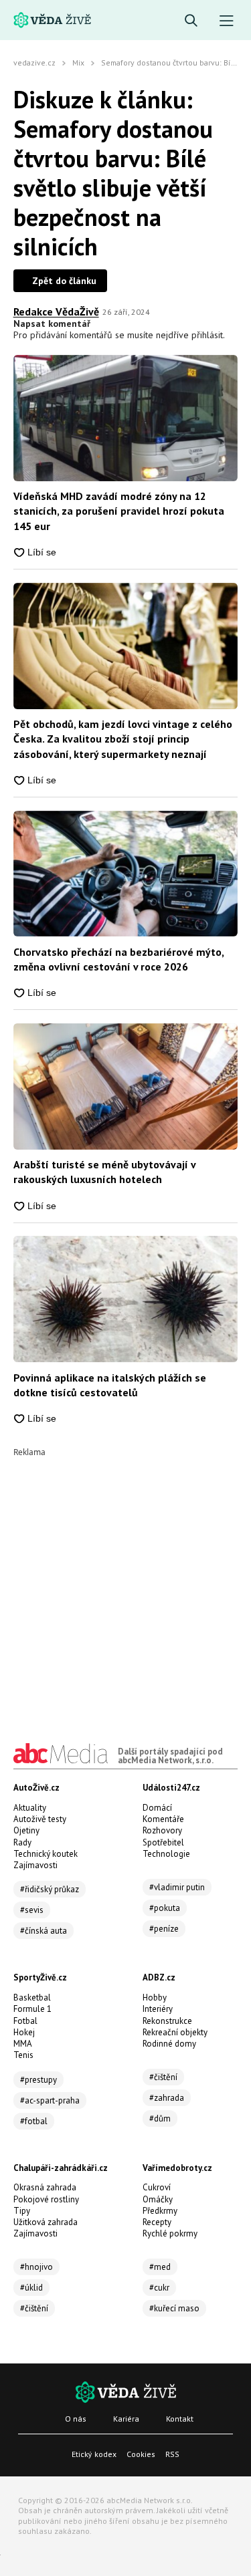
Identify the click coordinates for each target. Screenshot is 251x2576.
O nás (76, 2419)
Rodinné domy (169, 2044)
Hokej (24, 2032)
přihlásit (207, 335)
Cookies (141, 2454)
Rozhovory (162, 1830)
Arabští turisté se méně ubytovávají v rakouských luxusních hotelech (104, 1172)
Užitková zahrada (46, 2222)
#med (160, 2267)
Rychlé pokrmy (170, 2233)
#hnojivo (36, 2267)
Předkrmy (160, 2211)
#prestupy (38, 2080)
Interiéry (158, 2009)
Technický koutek (46, 1854)
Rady (22, 1842)
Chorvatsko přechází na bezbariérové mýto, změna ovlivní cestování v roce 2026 (118, 959)
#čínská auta (44, 1931)
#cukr (159, 2288)
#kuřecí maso (174, 2308)
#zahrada (167, 2098)
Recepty (157, 2222)
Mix (78, 62)
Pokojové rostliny (46, 2199)
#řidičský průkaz (50, 1889)
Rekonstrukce (167, 2021)
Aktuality (30, 1808)
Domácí (157, 1808)
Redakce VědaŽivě (56, 311)
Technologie (166, 1854)
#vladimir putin (177, 1887)
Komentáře (163, 1819)
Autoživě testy (40, 1819)
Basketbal (32, 1998)
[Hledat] (191, 21)
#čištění (163, 2077)
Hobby (155, 1998)
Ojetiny (26, 1830)
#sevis (32, 1910)
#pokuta (165, 1908)
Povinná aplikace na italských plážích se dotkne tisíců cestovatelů (110, 1385)
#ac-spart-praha (50, 2100)
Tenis (23, 2055)
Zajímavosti (35, 1865)
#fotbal (34, 2121)
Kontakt (180, 2419)
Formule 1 (32, 2009)
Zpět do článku (64, 281)
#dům (160, 2118)
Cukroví (157, 2187)
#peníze (164, 1929)
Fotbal (25, 2021)
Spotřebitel (163, 1842)
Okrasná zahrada (45, 2187)
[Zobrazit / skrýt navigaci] (227, 21)
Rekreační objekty (175, 2032)
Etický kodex (94, 2454)
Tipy (22, 2211)
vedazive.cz (34, 62)
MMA (23, 2044)
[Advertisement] (125, 1582)
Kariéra (126, 2419)
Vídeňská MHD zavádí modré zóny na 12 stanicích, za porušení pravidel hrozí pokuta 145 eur (119, 511)
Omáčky (158, 2199)
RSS (172, 2454)
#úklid (31, 2288)
